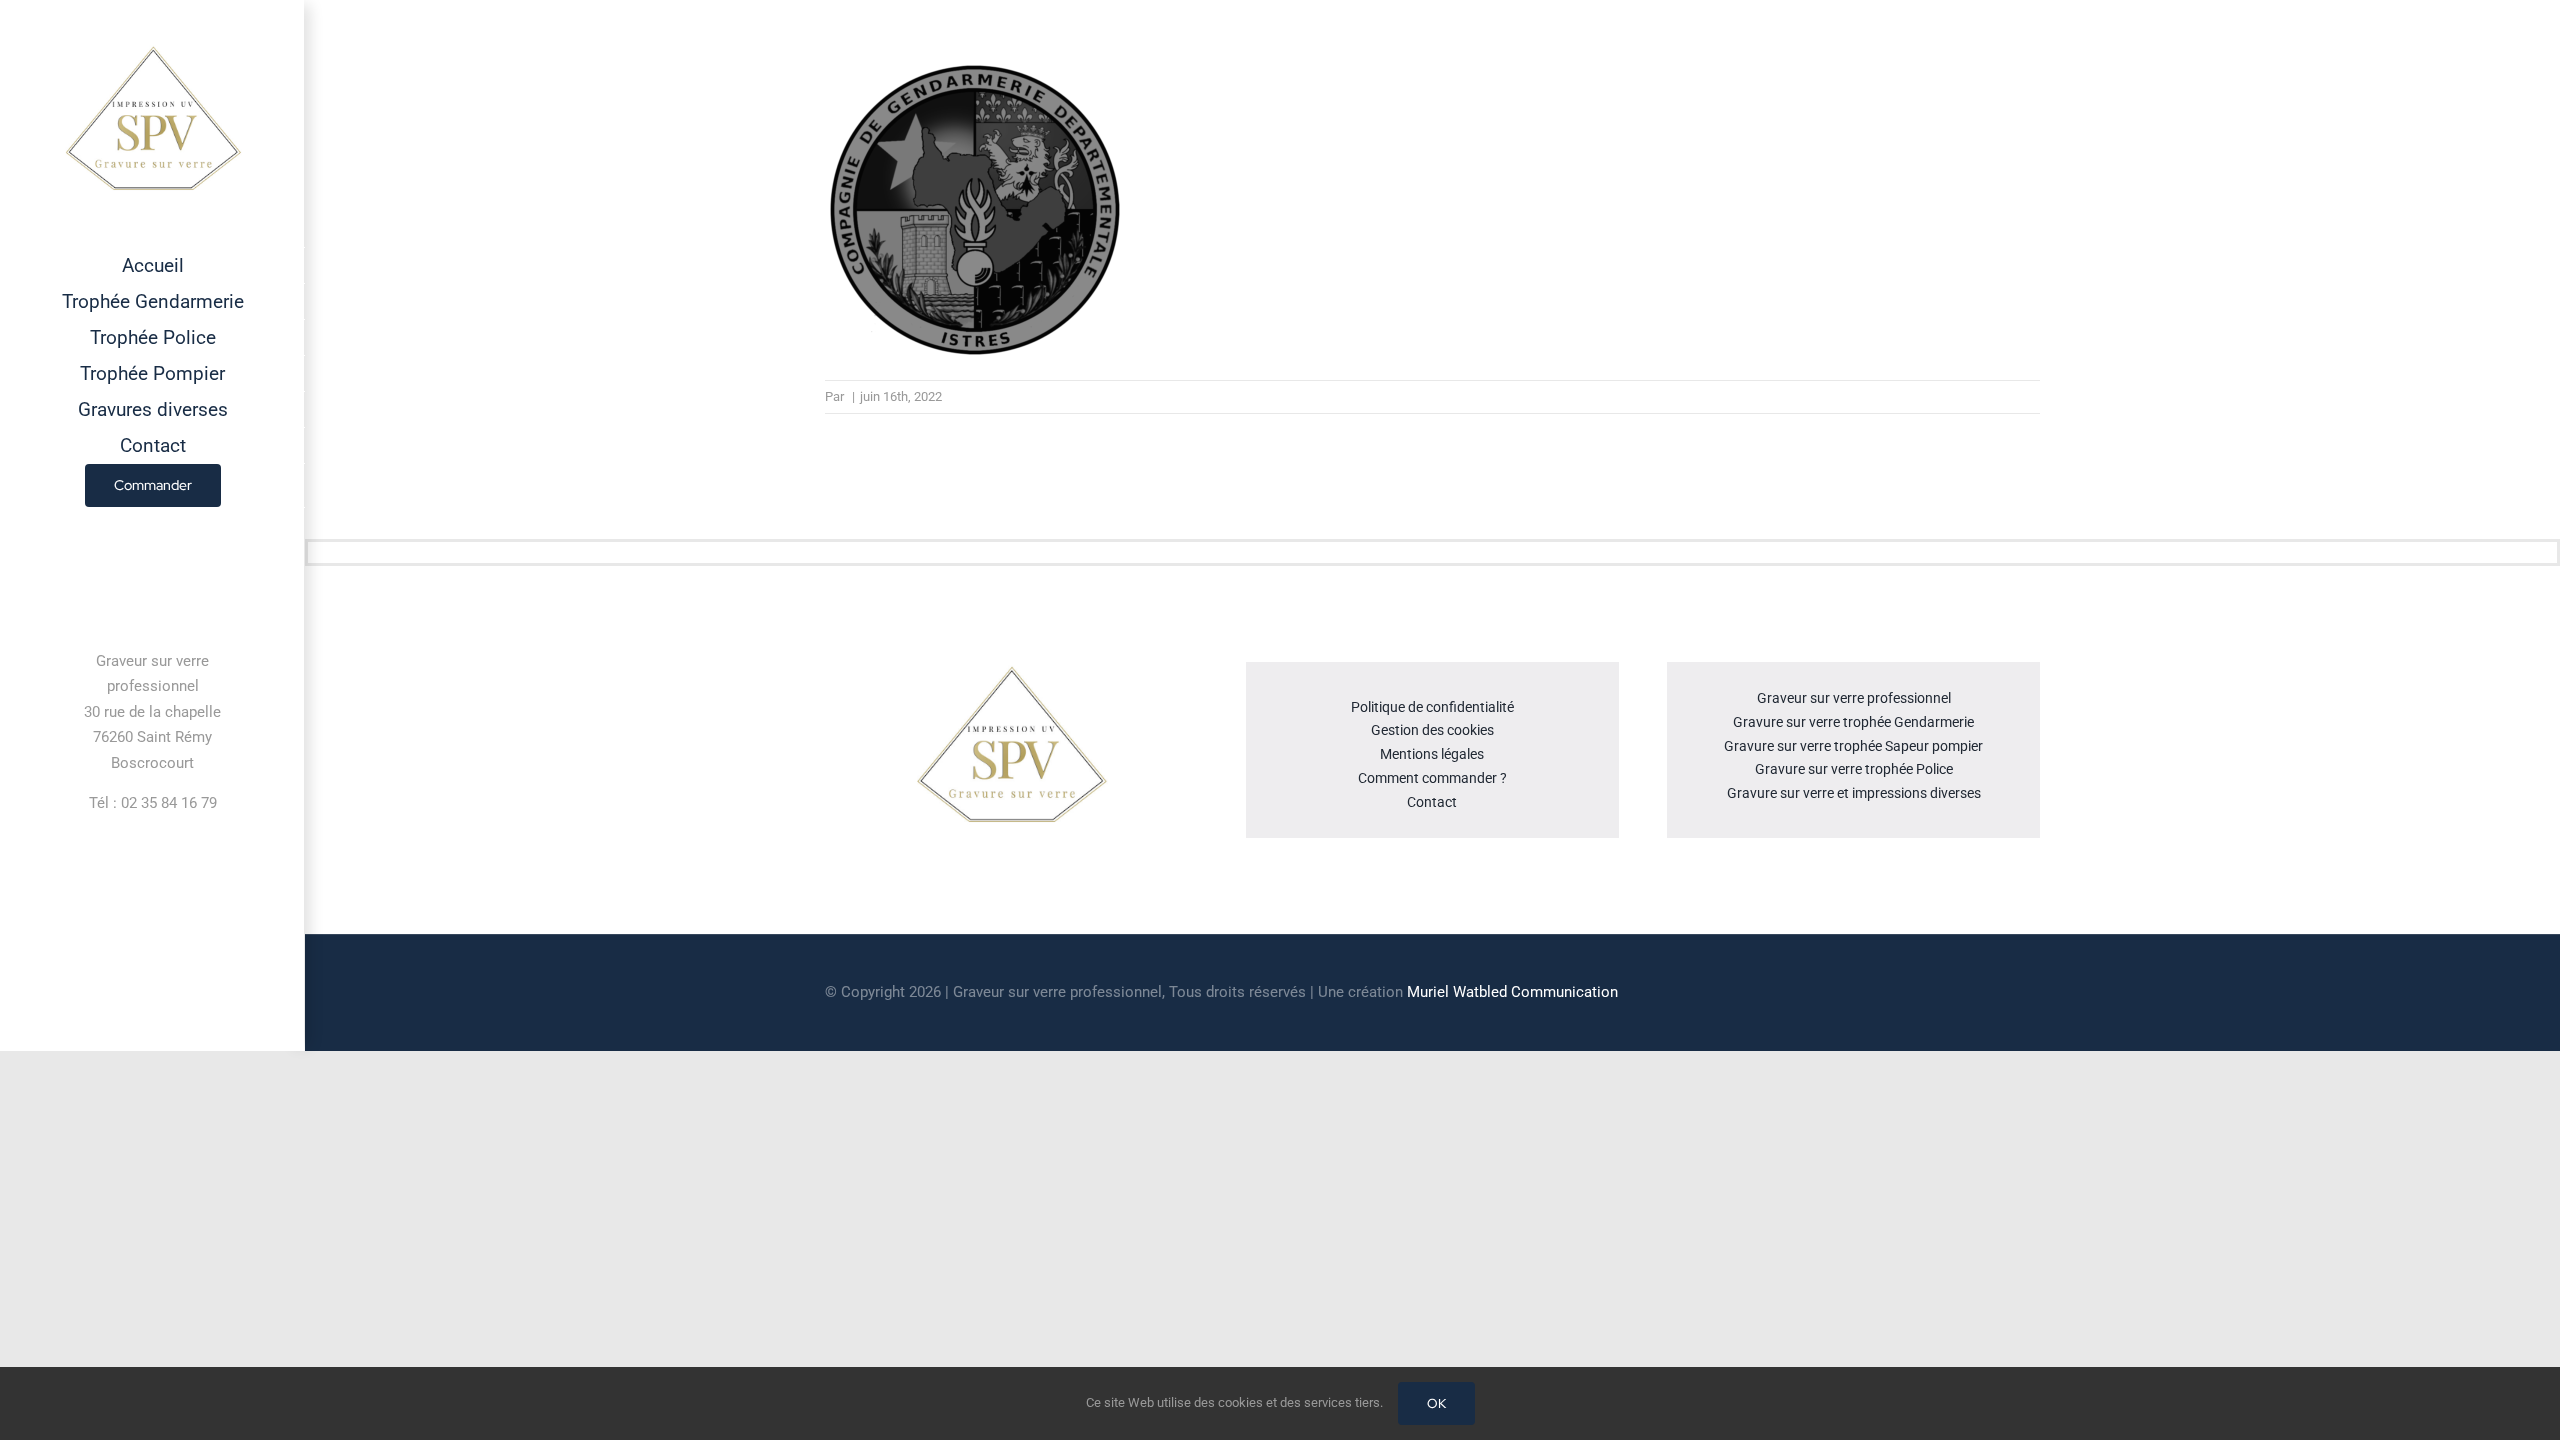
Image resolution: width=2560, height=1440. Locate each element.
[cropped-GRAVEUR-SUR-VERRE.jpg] (1011, 670)
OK (1436, 1403)
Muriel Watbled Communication (1512, 992)
